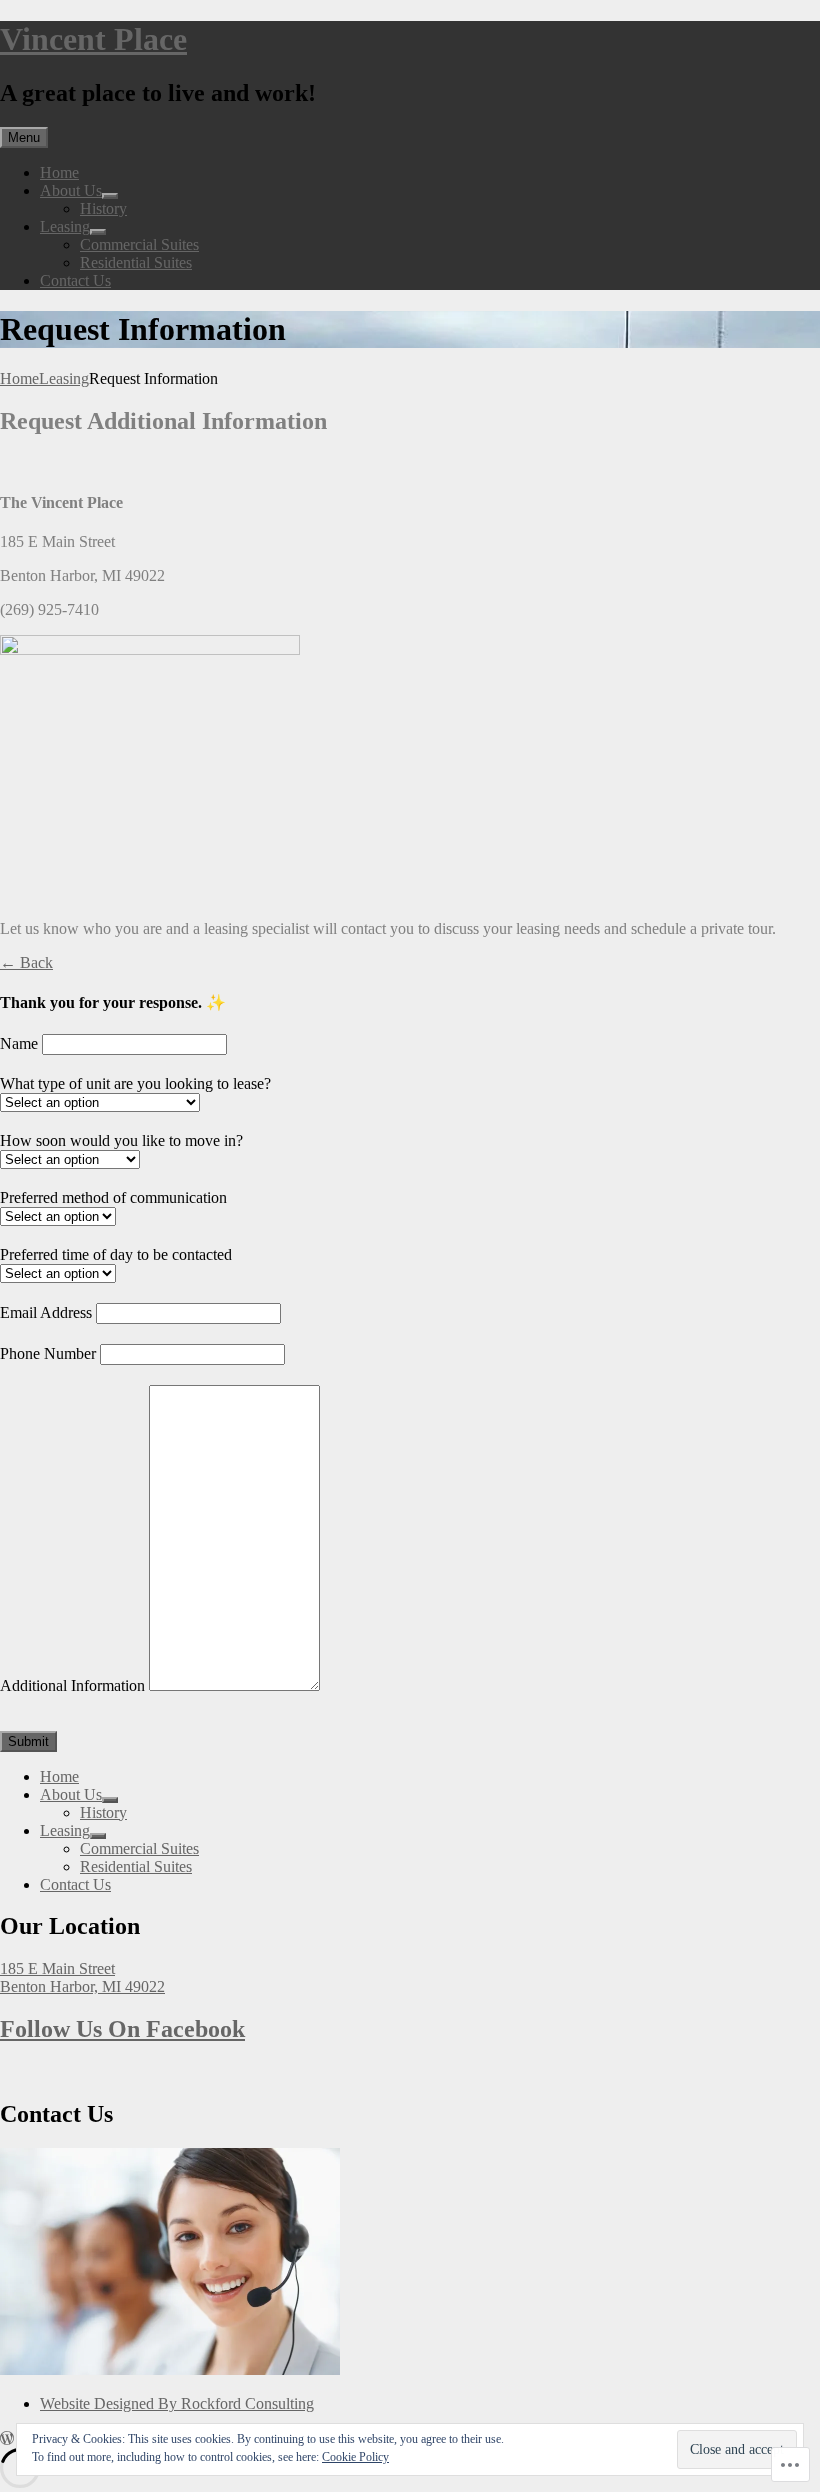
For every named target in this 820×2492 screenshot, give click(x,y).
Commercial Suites (139, 244)
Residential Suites (136, 262)
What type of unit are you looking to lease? (135, 1083)
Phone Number (48, 1353)
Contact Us (75, 280)
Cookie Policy (355, 2457)
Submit (28, 1741)
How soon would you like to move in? (121, 1140)
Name (19, 1043)
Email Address (46, 1312)
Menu (24, 137)
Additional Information (72, 1685)
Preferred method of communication (113, 1197)
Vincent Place (93, 39)
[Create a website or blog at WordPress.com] (7, 2438)
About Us (71, 190)
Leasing (65, 226)
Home (59, 172)
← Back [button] (26, 962)
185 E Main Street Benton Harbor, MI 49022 (82, 1977)
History (103, 208)
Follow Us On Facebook (122, 2029)
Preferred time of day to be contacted (116, 1254)
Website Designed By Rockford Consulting (177, 2403)
